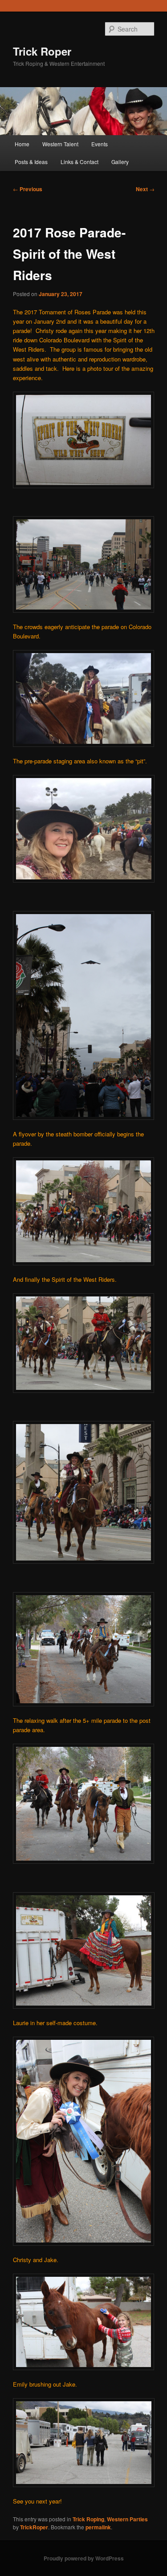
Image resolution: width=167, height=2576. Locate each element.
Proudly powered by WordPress (84, 2558)
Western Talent (60, 144)
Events (100, 144)
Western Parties (127, 2519)
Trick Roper (42, 51)
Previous (28, 189)
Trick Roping (88, 2519)
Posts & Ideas (31, 162)
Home (22, 144)
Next (145, 189)
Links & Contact (79, 162)
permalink (98, 2527)
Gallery (120, 162)
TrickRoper (34, 2527)
